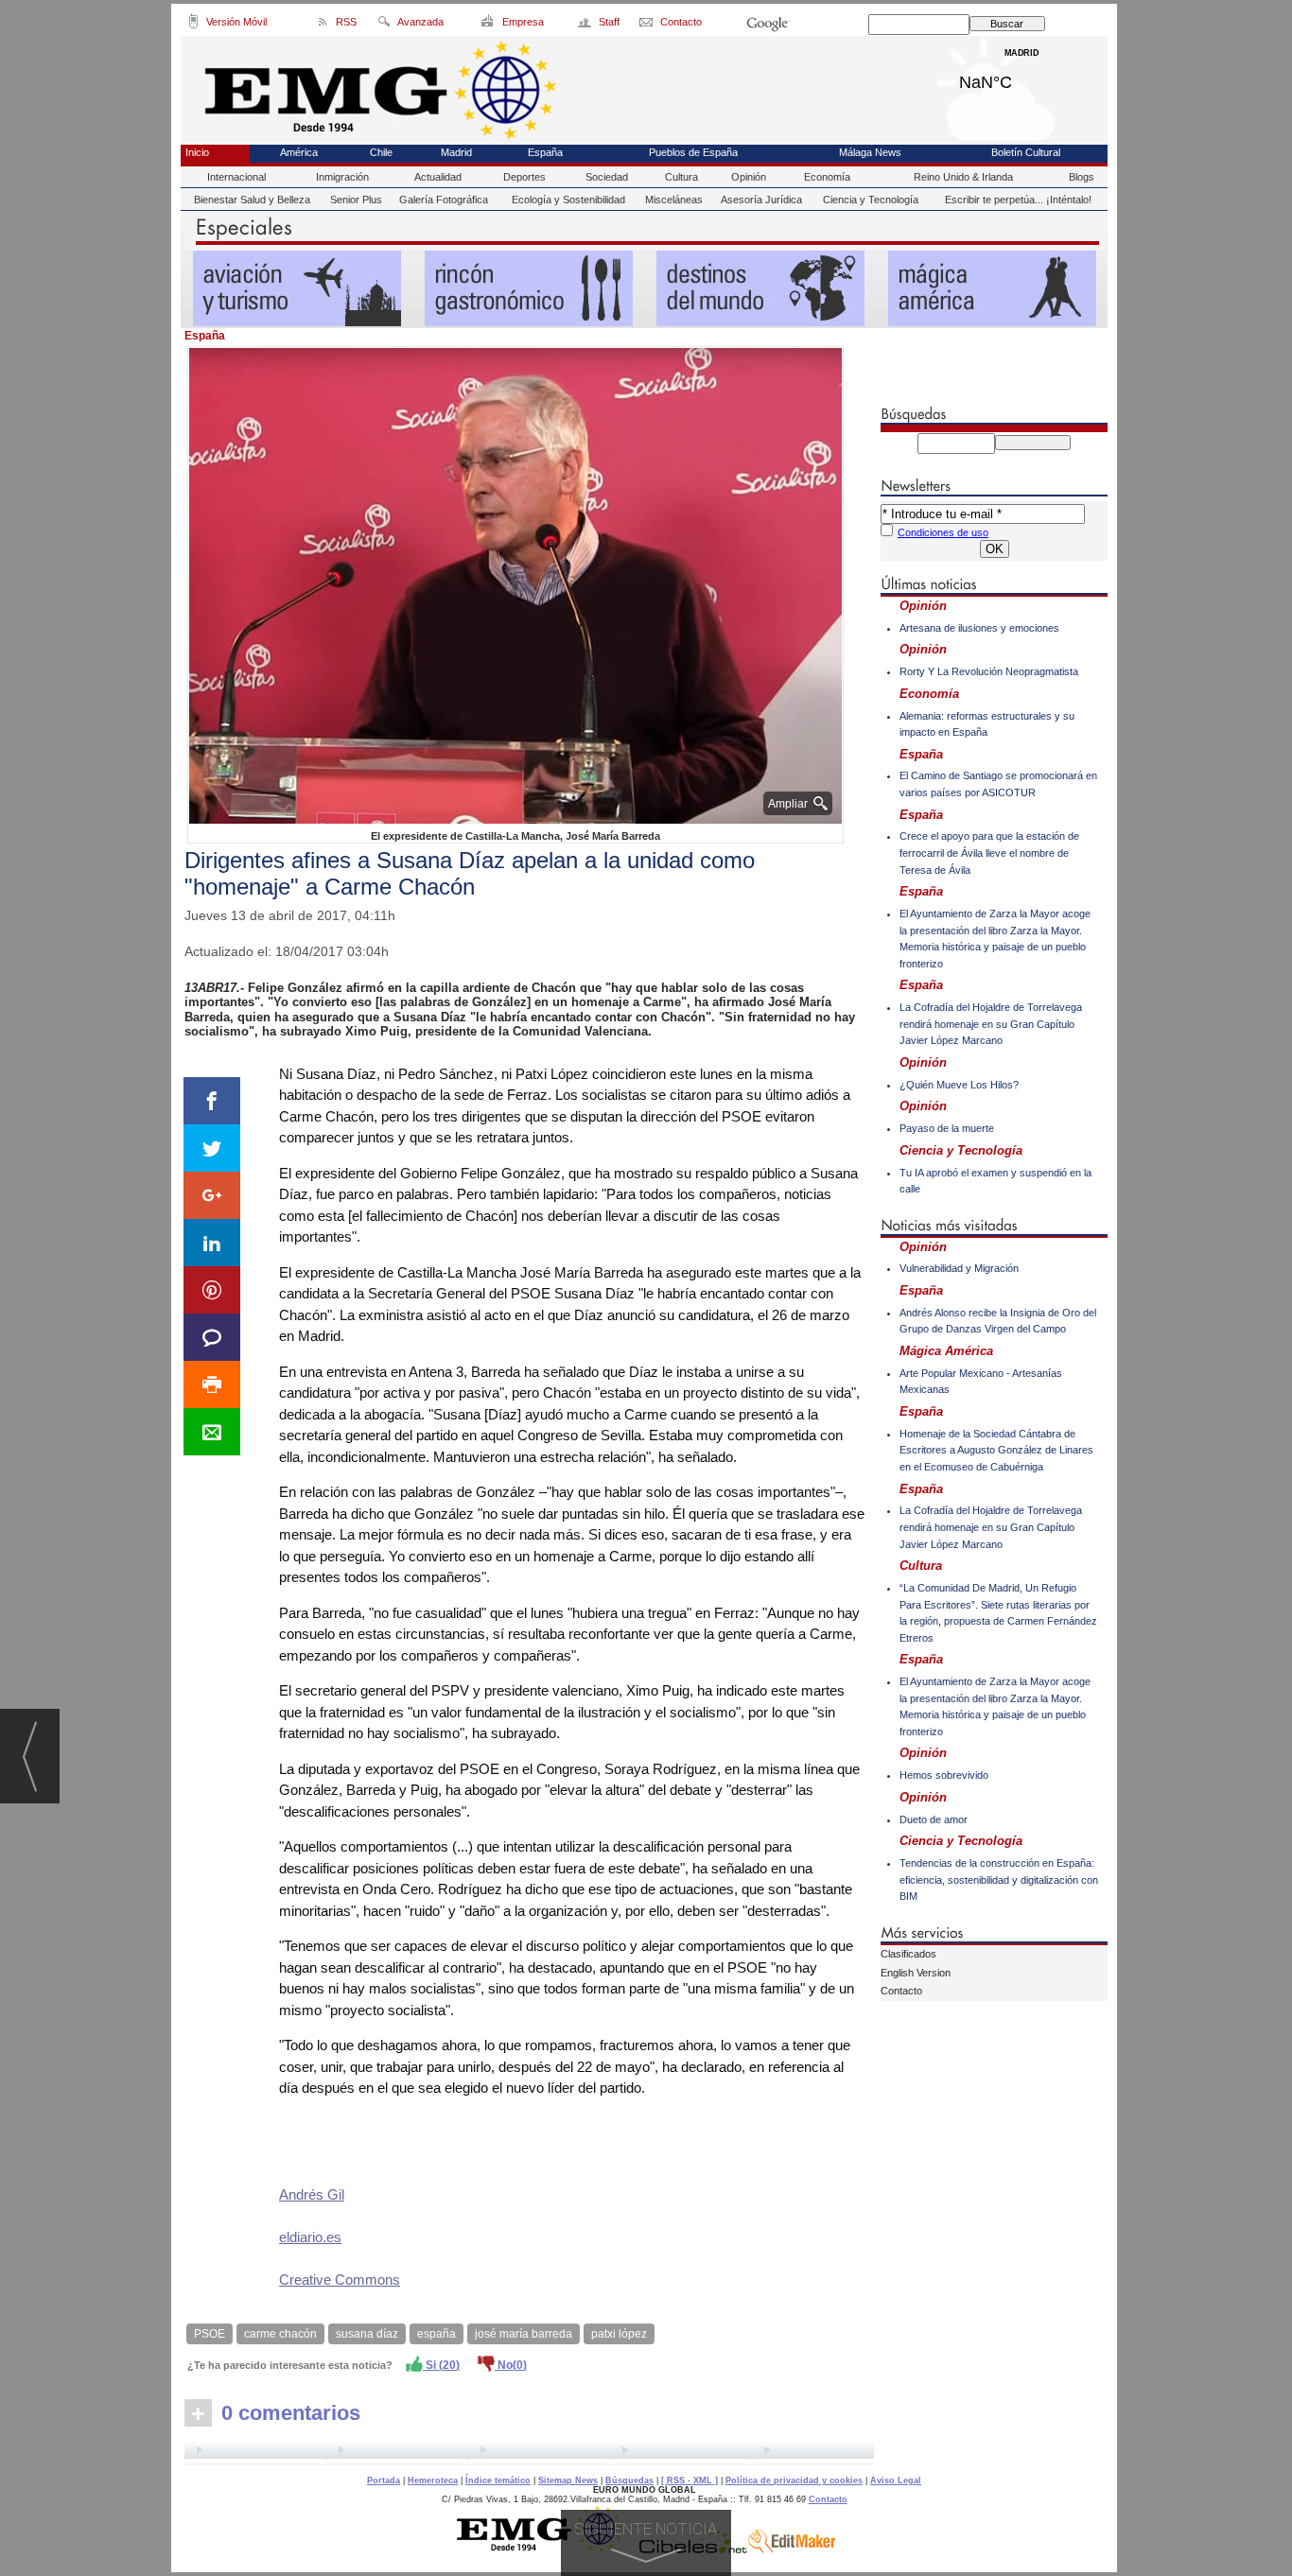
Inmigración (342, 177)
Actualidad (438, 177)
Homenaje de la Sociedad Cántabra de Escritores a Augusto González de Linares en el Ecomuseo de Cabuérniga (996, 1450)
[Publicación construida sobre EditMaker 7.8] (792, 2549)
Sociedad (607, 177)
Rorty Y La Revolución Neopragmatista (989, 671)
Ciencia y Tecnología (871, 200)
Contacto (901, 1991)
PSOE (210, 2334)
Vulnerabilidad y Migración (959, 1268)
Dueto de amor (934, 1819)
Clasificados (908, 1954)
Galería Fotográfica (444, 200)
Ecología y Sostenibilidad (568, 200)
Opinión (749, 177)
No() (511, 2365)
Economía (827, 177)
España (545, 152)
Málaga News (870, 152)
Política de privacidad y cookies (794, 2480)
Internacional (236, 177)
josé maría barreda (524, 2334)
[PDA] (193, 25)
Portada (384, 2480)
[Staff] (586, 25)
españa (436, 2334)
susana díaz (367, 2334)
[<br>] (529, 2453)
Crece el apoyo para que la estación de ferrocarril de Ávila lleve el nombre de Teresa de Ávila (989, 853)
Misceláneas (674, 200)
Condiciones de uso (943, 532)
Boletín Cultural (1026, 152)
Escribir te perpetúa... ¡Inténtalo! (1018, 200)
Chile (381, 152)
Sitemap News (568, 2480)
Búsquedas (629, 2480)
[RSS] (323, 25)
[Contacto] (647, 25)
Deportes (524, 177)
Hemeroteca (433, 2480)
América (299, 152)
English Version (916, 1973)
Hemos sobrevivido (944, 1775)
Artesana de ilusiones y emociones (979, 628)
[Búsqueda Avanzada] (384, 25)
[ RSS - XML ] (690, 2480)
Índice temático (498, 2480)
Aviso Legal (896, 2480)
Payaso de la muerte (947, 1128)
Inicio (197, 152)
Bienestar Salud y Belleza (252, 200)
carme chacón (280, 2334)
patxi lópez (619, 2334)
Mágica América (946, 1351)
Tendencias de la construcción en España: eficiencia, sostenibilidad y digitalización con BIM (999, 1880)
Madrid (1022, 78)
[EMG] (546, 2549)
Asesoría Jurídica (761, 200)
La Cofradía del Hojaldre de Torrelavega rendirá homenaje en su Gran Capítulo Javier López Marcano (991, 1024)
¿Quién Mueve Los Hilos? (959, 1085)
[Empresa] (489, 25)
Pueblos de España (693, 152)
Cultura (681, 177)
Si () (441, 2365)
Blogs (1082, 177)
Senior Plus (356, 200)
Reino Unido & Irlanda (963, 177)
